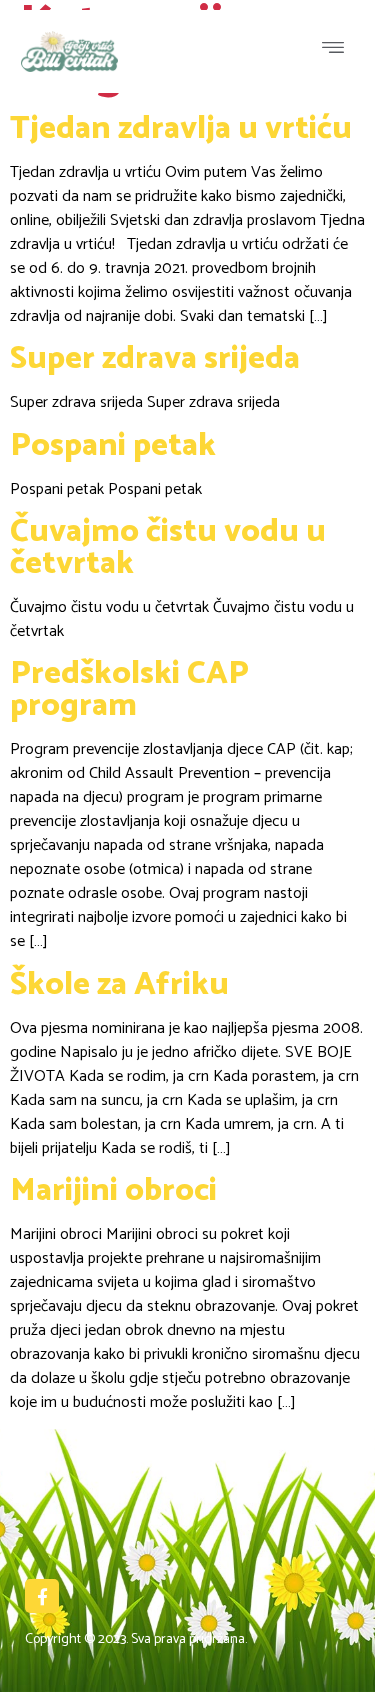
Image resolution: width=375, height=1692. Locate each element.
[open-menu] (338, 51)
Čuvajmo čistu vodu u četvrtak (168, 548)
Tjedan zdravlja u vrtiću (181, 129)
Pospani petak (113, 446)
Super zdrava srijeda (155, 359)
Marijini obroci (113, 1191)
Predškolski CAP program (129, 690)
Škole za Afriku (119, 985)
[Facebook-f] (42, 1596)
